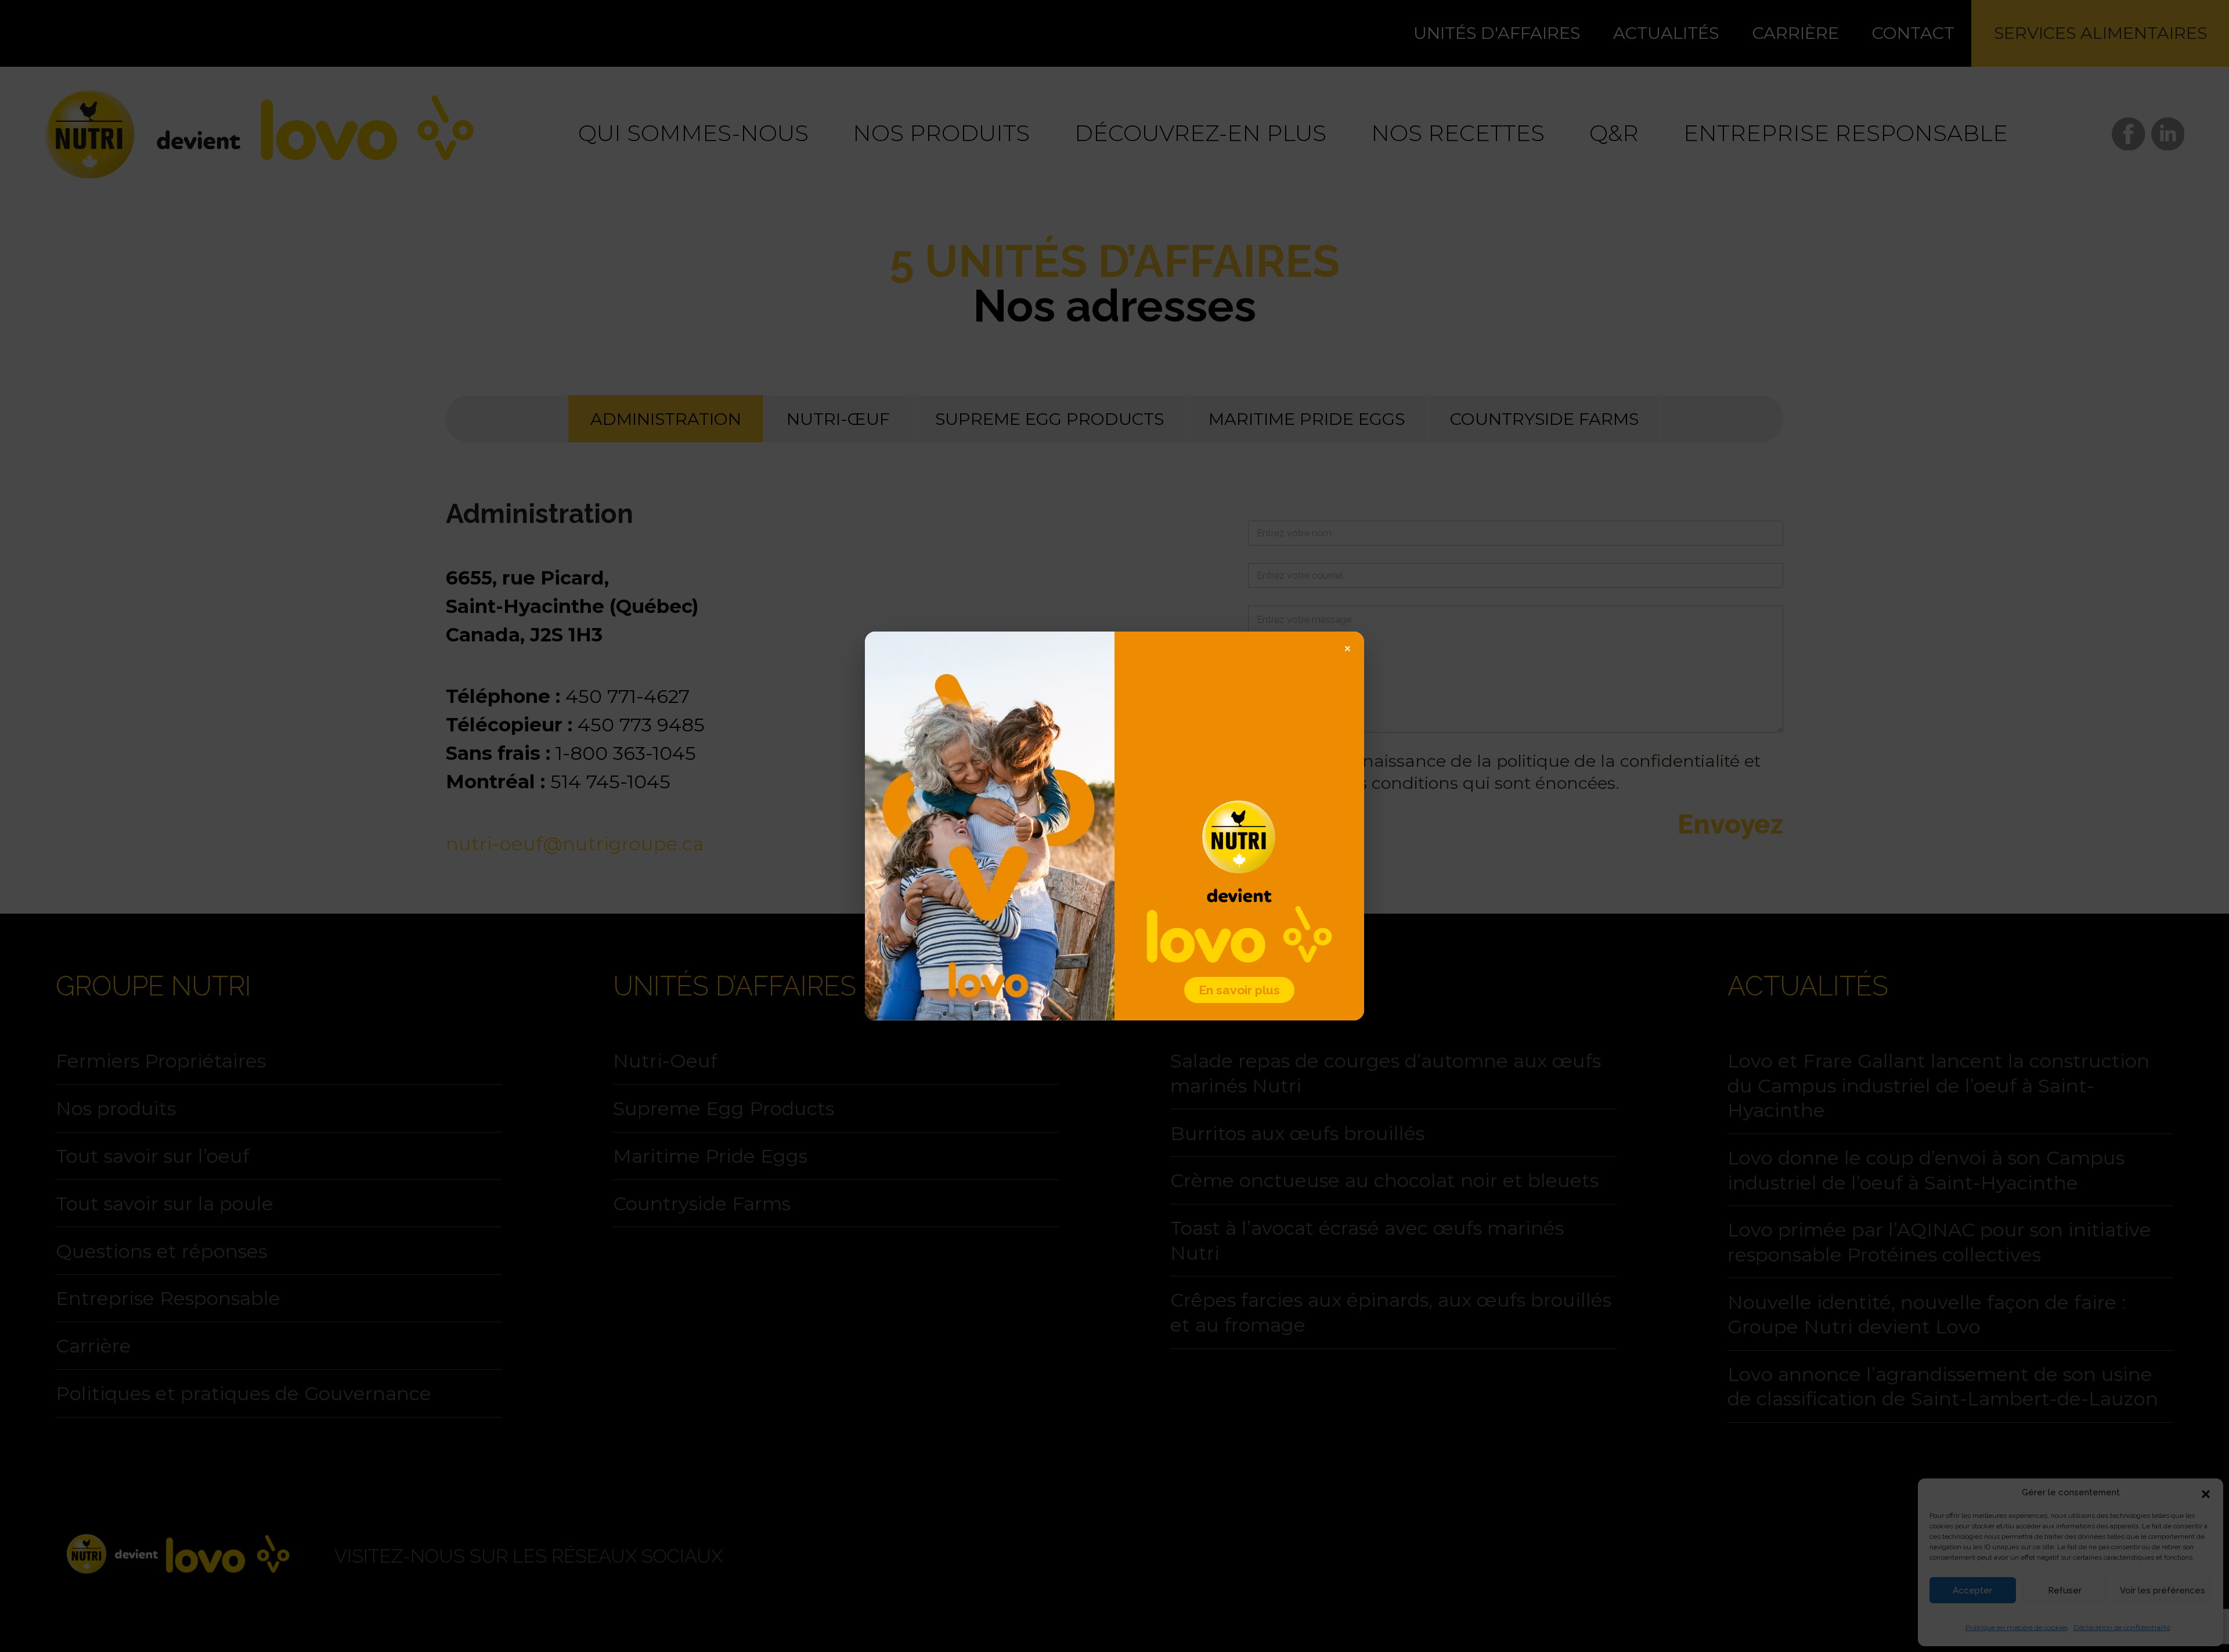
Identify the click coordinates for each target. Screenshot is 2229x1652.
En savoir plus (1239, 990)
